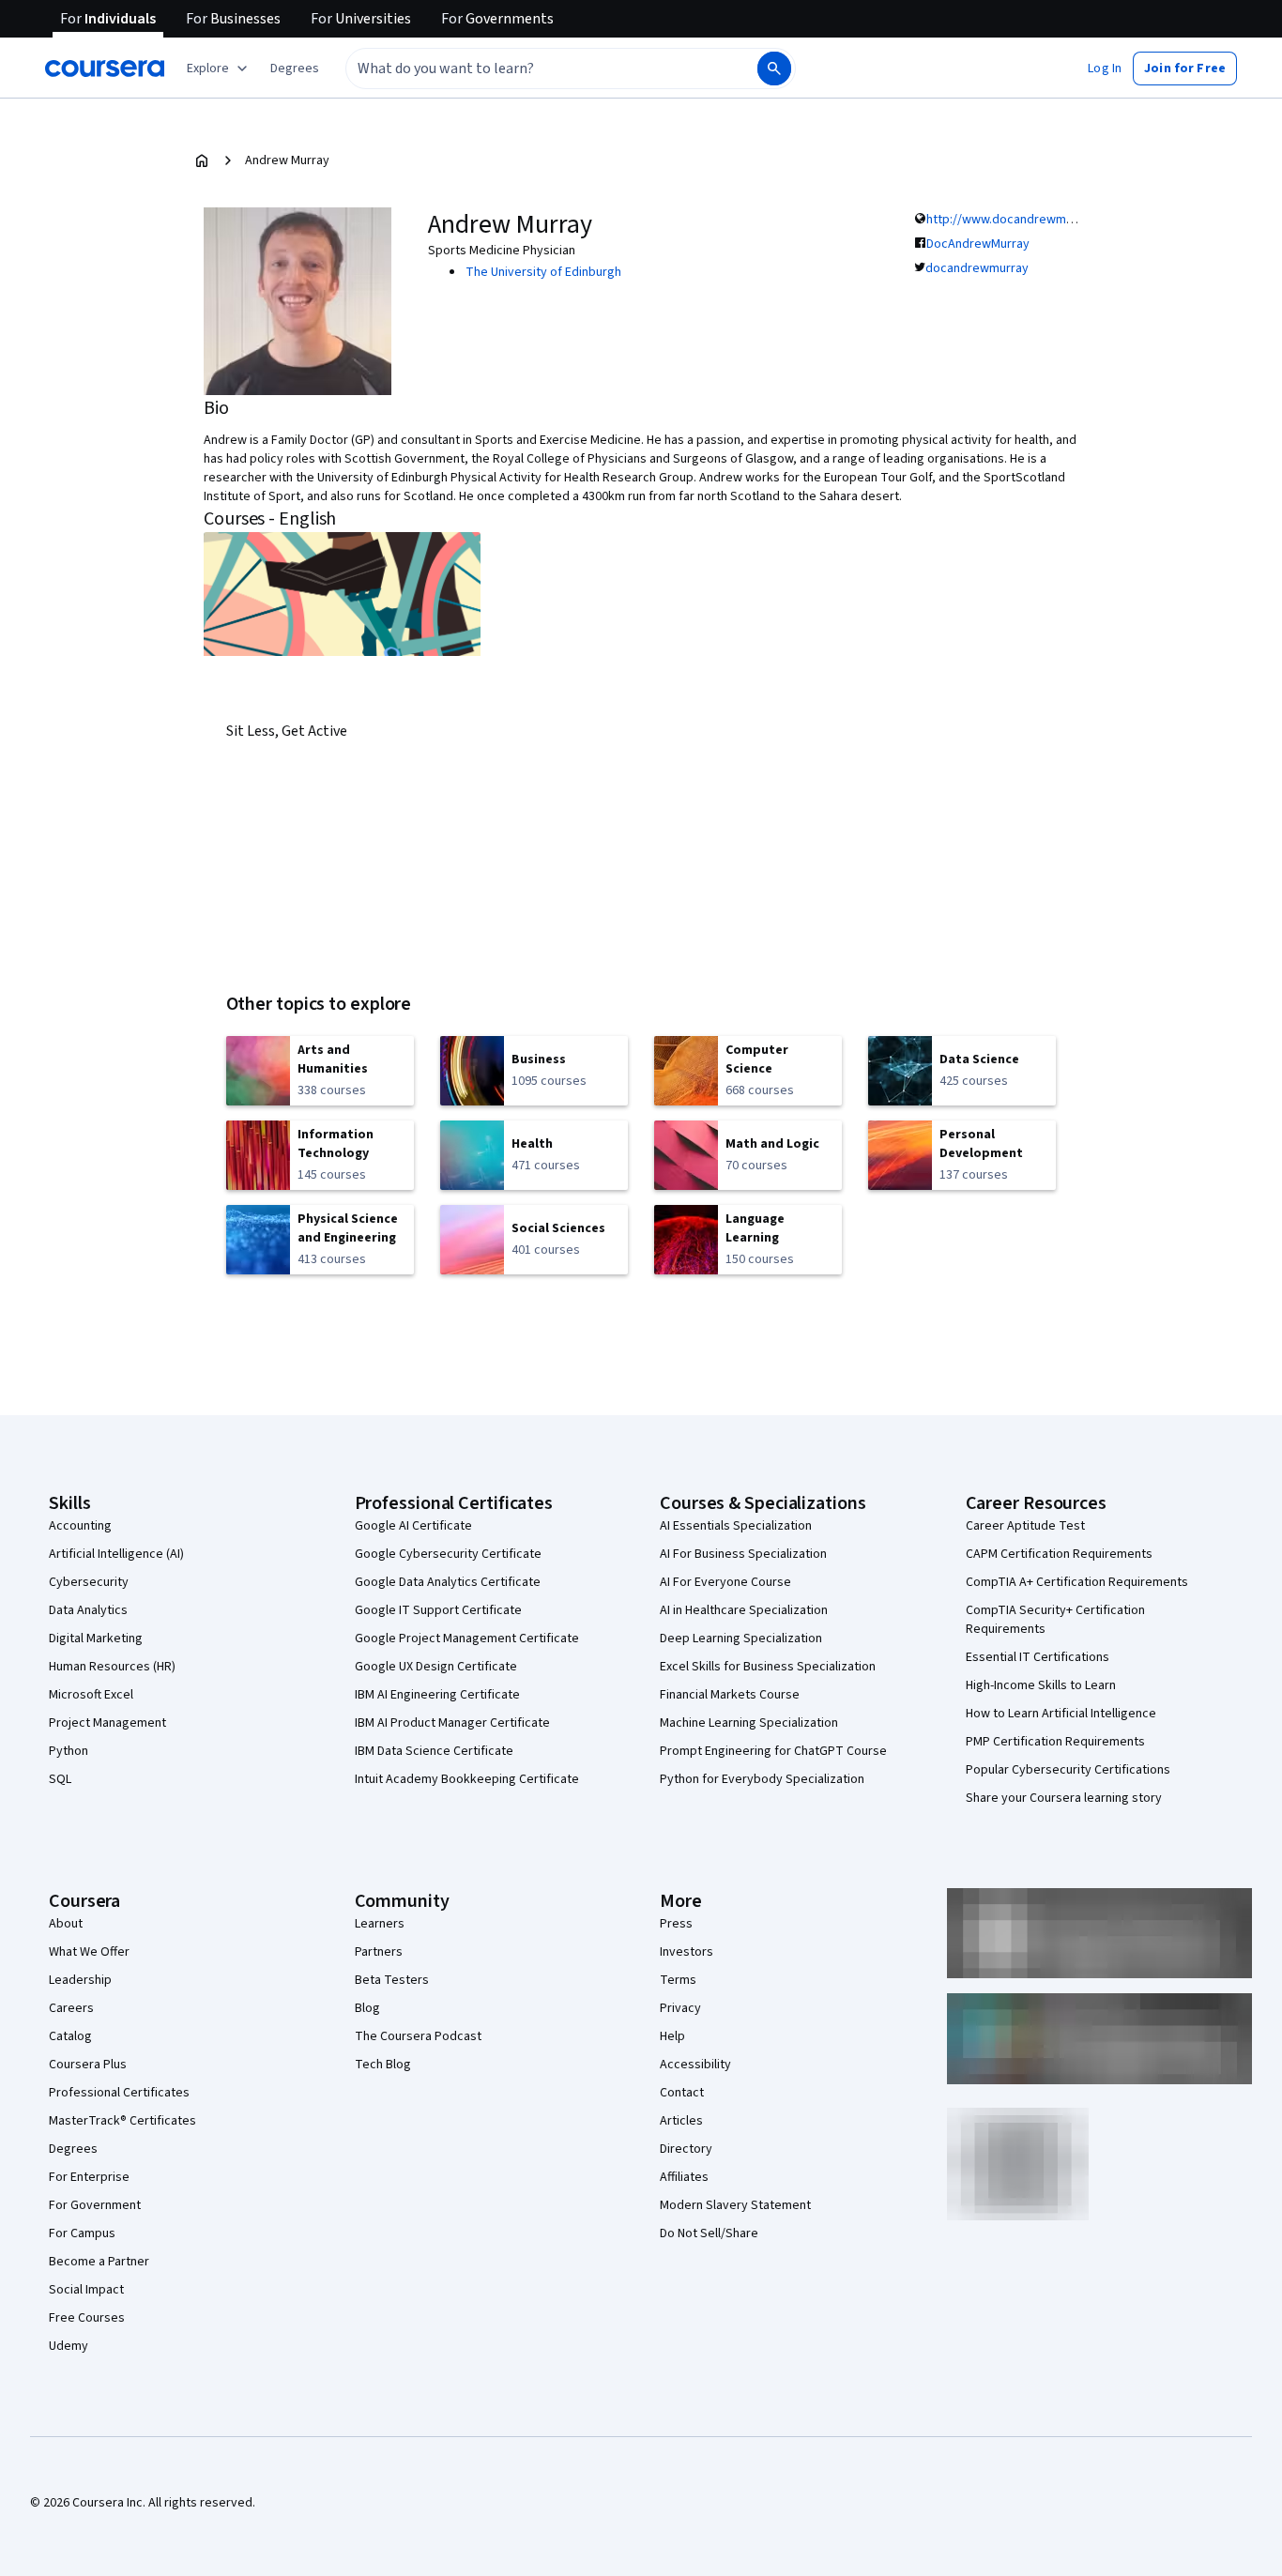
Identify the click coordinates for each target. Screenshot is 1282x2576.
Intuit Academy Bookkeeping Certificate (467, 1779)
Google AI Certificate (413, 1526)
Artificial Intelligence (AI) (116, 1554)
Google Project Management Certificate (467, 1639)
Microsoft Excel (91, 1695)
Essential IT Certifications (1038, 1657)
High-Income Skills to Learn (1041, 1685)
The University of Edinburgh (543, 272)
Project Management (107, 1723)
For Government (95, 2205)
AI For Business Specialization (743, 1554)
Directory (686, 2149)
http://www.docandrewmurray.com (1024, 220)
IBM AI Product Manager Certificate (452, 1723)
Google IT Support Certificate (438, 1610)
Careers (71, 2008)
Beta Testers (392, 1980)
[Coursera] (105, 69)
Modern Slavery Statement (735, 2205)
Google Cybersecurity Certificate (448, 1554)
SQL (60, 1779)
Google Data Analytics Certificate (448, 1582)
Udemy (69, 2346)
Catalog (70, 2036)
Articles (681, 2121)
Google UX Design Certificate (436, 1667)
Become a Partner (99, 2262)
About (66, 1924)
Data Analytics (88, 1610)
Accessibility (695, 2065)
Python (69, 1751)
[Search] (774, 69)
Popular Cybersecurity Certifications (1068, 1770)
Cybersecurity (89, 1582)
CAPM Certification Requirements (1059, 1554)
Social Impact (86, 2290)
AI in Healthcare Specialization (744, 1610)
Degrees (73, 2149)
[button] (295, 69)
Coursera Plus (88, 2065)
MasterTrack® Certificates (122, 2121)
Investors (687, 1952)
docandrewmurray (977, 268)
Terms (678, 1980)
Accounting (80, 1526)
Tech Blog (383, 2065)
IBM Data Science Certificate (434, 1751)
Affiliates (684, 2177)
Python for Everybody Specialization (762, 1779)
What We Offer (89, 1952)
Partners (379, 1952)
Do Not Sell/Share (709, 2233)
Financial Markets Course (730, 1695)
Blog (367, 2008)
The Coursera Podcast (418, 2036)
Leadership (80, 1980)
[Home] (202, 160)
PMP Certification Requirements (1055, 1742)
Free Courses (87, 2318)
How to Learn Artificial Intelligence (1061, 1714)
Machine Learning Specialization (749, 1723)
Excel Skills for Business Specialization (768, 1667)
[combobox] (531, 69)
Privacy (680, 2008)
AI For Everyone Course (725, 1582)
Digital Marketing (96, 1639)
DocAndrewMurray (978, 244)
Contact (682, 2093)
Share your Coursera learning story (1064, 1798)
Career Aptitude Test (1025, 1526)
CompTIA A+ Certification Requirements (1077, 1582)
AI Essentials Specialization (736, 1526)
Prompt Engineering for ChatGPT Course (773, 1751)
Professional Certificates (119, 2093)
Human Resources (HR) (112, 1667)
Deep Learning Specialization (741, 1639)
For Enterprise (89, 2177)
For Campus (82, 2233)
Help (672, 2036)
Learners (380, 1924)
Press (676, 1924)
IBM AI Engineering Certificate (437, 1695)
